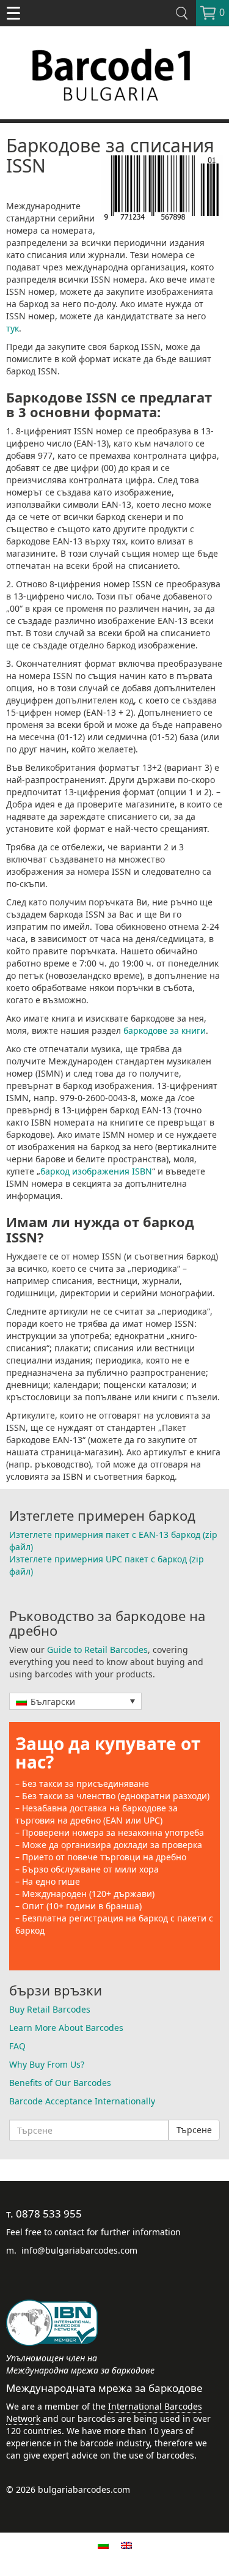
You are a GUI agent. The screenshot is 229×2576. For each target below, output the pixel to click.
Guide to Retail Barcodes (97, 1650)
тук (13, 328)
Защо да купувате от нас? (108, 1753)
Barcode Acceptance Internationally (82, 2101)
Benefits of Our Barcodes (60, 2083)
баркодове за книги (165, 1030)
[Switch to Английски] (126, 2545)
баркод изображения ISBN (96, 1171)
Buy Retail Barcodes (50, 2009)
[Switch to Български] (103, 2545)
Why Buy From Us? (47, 2064)
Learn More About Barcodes (66, 2028)
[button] (75, 1701)
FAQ (17, 2046)
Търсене (194, 2130)
